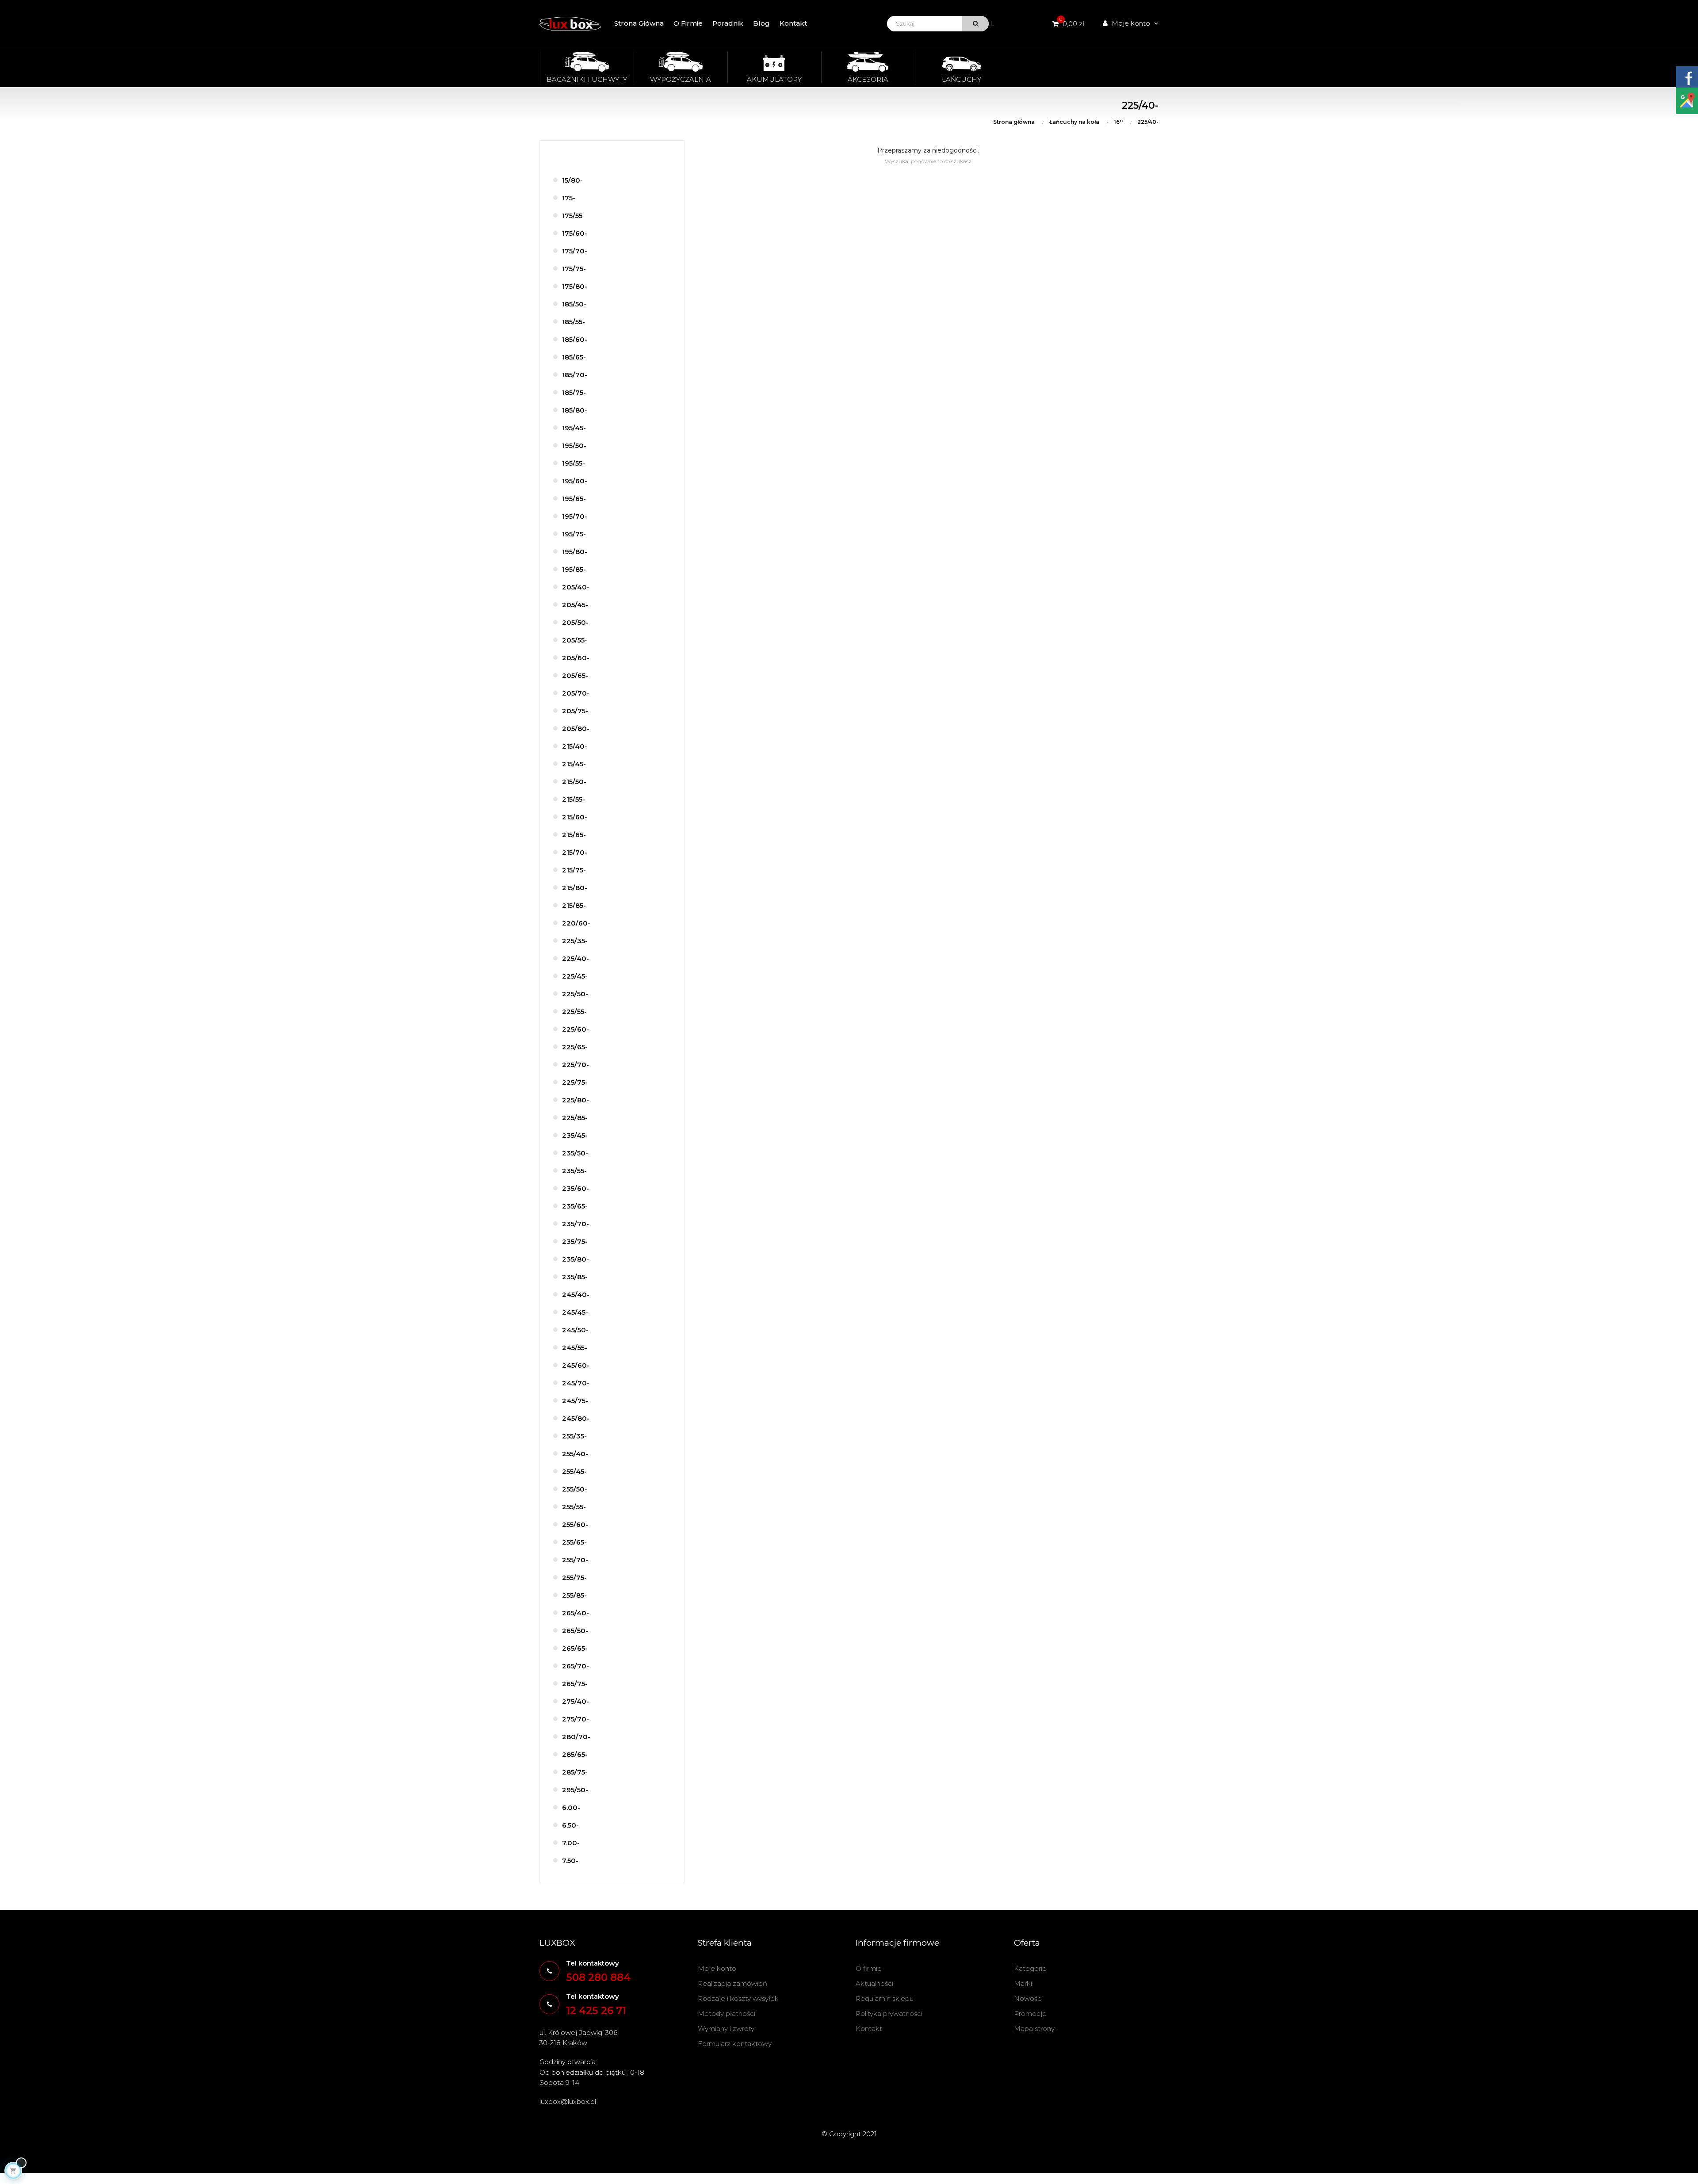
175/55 (572, 216)
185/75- (574, 392)
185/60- (575, 339)
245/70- (576, 1383)
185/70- (575, 375)
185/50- (574, 304)
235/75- (575, 1241)
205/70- (576, 693)
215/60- (575, 817)
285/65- (575, 1754)
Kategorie (1030, 1968)
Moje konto (717, 1968)
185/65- (574, 357)
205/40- (576, 587)
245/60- (576, 1365)
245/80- (576, 1418)
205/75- (575, 711)
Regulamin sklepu (885, 1998)
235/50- (575, 1153)
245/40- (576, 1295)
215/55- (574, 799)
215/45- (574, 764)
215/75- (574, 870)
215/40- (575, 746)
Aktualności (874, 1983)
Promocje (1030, 2014)
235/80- (576, 1259)
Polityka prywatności (889, 2014)
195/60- (575, 481)
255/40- (575, 1454)
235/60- (576, 1188)
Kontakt (869, 2029)
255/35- (574, 1436)
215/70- (575, 852)
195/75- (574, 534)
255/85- (574, 1595)
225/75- (575, 1082)
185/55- (574, 322)
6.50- (570, 1825)
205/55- (575, 640)
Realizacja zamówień (732, 1983)
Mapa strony (1034, 2029)
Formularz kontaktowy (735, 2044)
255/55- (574, 1507)
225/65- (575, 1047)
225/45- (575, 976)
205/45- (575, 605)
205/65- (575, 675)
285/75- (575, 1772)
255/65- (574, 1542)
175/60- (575, 233)
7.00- (571, 1843)
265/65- (575, 1648)
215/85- (574, 905)
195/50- (574, 446)
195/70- (575, 516)
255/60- (575, 1524)
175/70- (575, 251)
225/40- (576, 958)
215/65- (574, 835)
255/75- (574, 1578)
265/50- (575, 1631)
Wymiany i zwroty (726, 2029)
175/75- (574, 269)
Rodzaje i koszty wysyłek (738, 1998)
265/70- (576, 1666)
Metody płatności (727, 2014)
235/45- (575, 1135)
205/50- (575, 622)
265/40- (576, 1613)
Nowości (1028, 1998)
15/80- (572, 180)
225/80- (576, 1100)
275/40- (576, 1701)
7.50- (570, 1861)
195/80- (575, 552)
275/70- (576, 1719)
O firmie (869, 1968)
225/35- (575, 941)
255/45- (574, 1471)
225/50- (575, 994)
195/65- (574, 499)
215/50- (574, 782)
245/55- (575, 1348)
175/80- (575, 286)
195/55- (574, 463)
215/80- (575, 888)
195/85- (574, 569)
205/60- (576, 658)
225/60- (576, 1029)
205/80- (576, 729)
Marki (1023, 1983)
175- (569, 198)
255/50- (575, 1489)
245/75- (575, 1401)
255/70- (575, 1560)
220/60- (576, 923)
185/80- (575, 410)
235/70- (576, 1224)
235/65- (575, 1206)
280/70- (576, 1737)
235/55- (574, 1171)
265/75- (575, 1684)
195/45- (574, 428)
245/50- (575, 1330)
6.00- (571, 1807)
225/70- (576, 1065)
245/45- (575, 1312)
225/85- (575, 1118)
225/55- (574, 1012)
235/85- (575, 1277)
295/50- (575, 1790)
